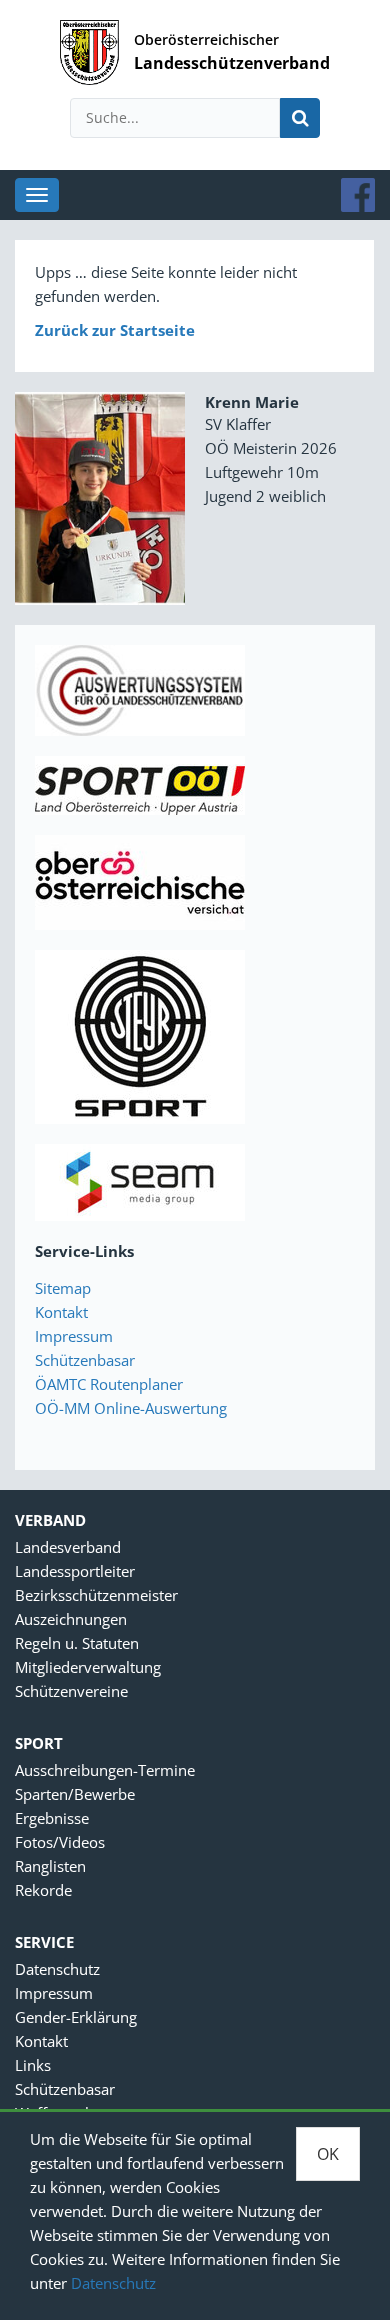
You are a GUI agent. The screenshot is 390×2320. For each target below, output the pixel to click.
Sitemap (63, 1288)
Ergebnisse (52, 1818)
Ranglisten (50, 1866)
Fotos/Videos (60, 1842)
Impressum (74, 1336)
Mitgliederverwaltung (88, 1667)
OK (328, 2154)
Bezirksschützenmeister (96, 1595)
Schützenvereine (71, 1691)
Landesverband (68, 1547)
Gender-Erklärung (76, 2017)
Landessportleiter (75, 1571)
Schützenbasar (85, 1360)
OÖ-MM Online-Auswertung (131, 1408)
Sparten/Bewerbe (75, 1794)
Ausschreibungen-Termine (105, 1770)
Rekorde (43, 1890)
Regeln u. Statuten (77, 1643)
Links (33, 2065)
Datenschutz (113, 2283)
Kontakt (61, 1312)
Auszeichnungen (71, 1619)
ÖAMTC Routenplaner (109, 1384)
